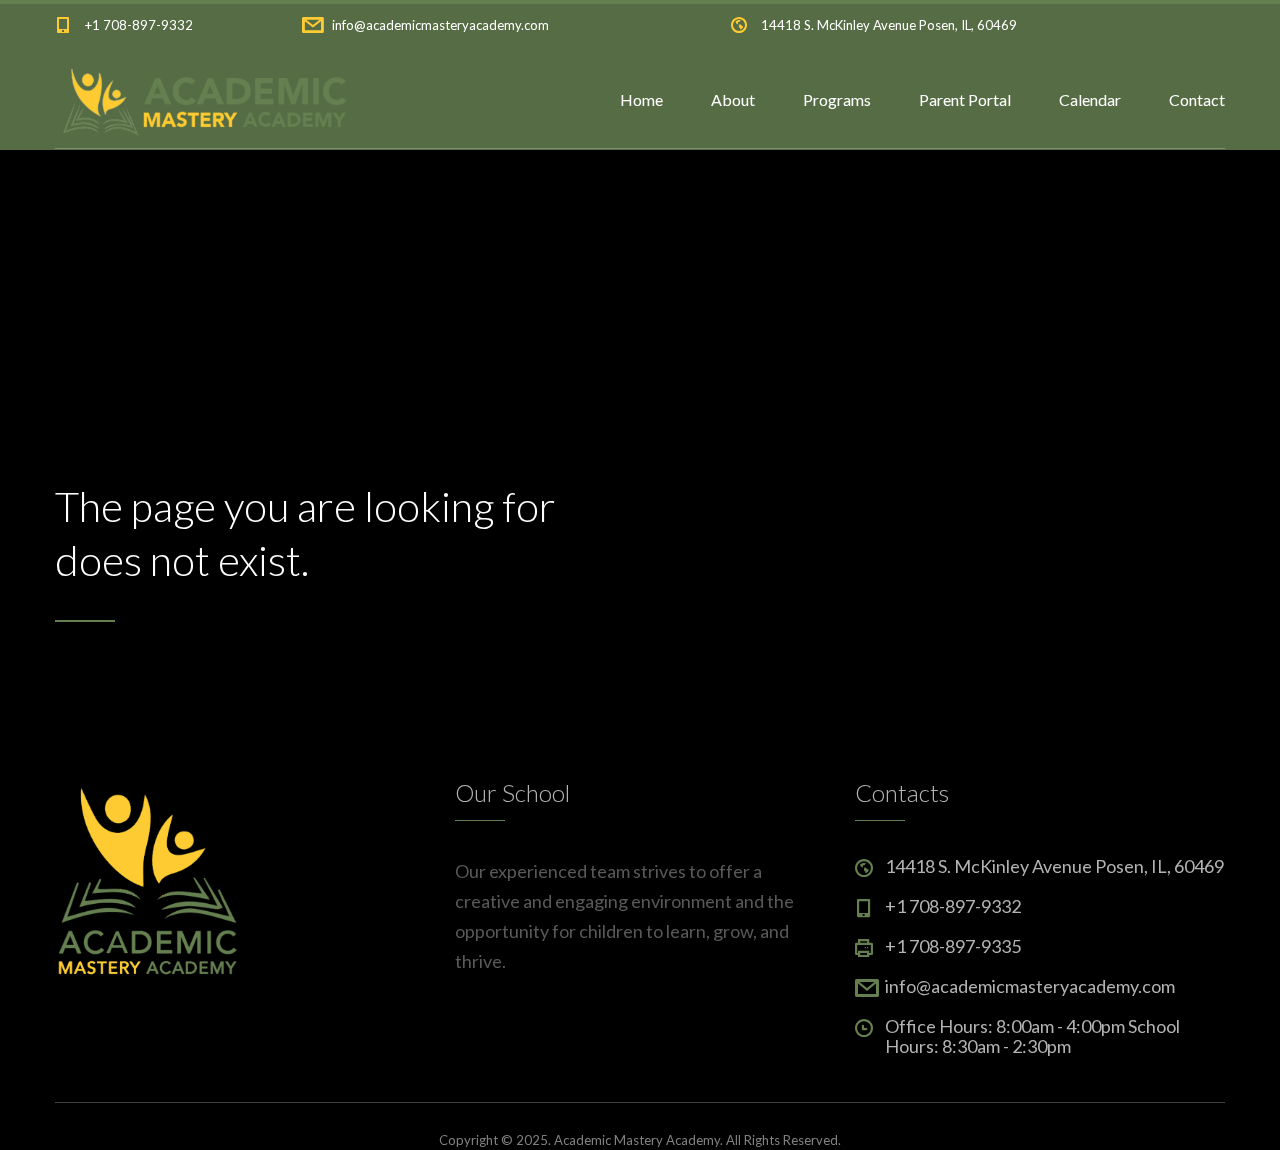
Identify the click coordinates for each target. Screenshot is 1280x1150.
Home (641, 99)
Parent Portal (965, 99)
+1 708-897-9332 (139, 25)
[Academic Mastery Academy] (201, 100)
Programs (837, 99)
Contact (1197, 99)
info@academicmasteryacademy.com (440, 25)
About (733, 99)
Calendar (1090, 99)
